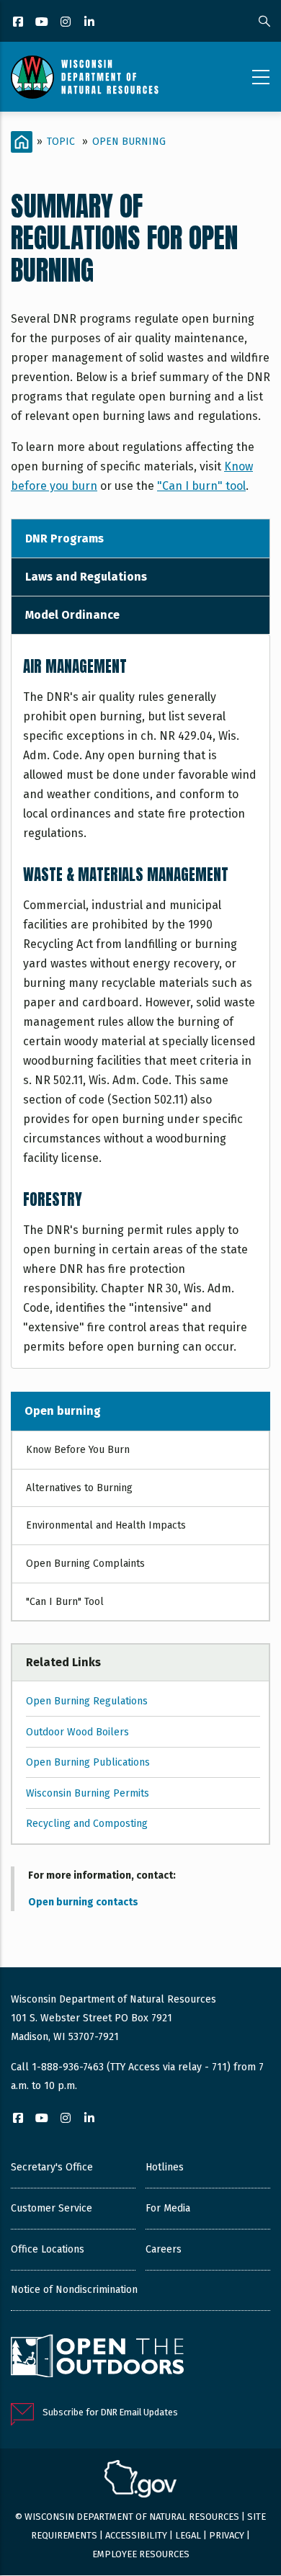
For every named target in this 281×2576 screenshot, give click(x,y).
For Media (168, 2208)
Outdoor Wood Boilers (77, 1732)
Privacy (227, 2535)
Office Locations (48, 2249)
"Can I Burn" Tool (65, 1602)
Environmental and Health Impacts (106, 1525)
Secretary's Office (52, 2167)
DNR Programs (64, 538)
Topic (61, 142)
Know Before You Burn (78, 1450)
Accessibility (136, 2535)
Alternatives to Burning (79, 1488)
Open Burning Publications (88, 1762)
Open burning (63, 1411)
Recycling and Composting (87, 1824)
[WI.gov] (140, 2481)
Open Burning (129, 142)
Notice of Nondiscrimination (74, 2290)
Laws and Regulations (86, 577)
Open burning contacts (83, 1902)
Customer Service (52, 2208)
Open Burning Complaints (85, 1564)
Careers (164, 2249)
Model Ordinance (72, 615)
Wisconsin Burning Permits (88, 1793)
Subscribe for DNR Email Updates (110, 2412)
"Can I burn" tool (201, 486)
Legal (188, 2535)
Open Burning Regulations (87, 1701)
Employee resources (141, 2554)
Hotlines (165, 2167)
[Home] (85, 77)
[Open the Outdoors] (97, 2358)
